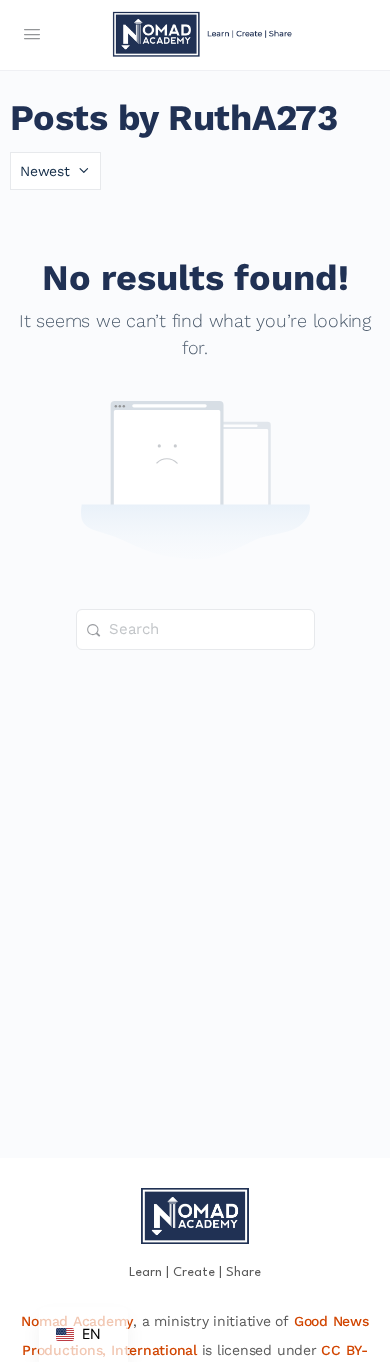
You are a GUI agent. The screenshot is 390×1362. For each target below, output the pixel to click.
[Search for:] (195, 629)
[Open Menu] (32, 36)
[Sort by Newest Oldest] (55, 171)
